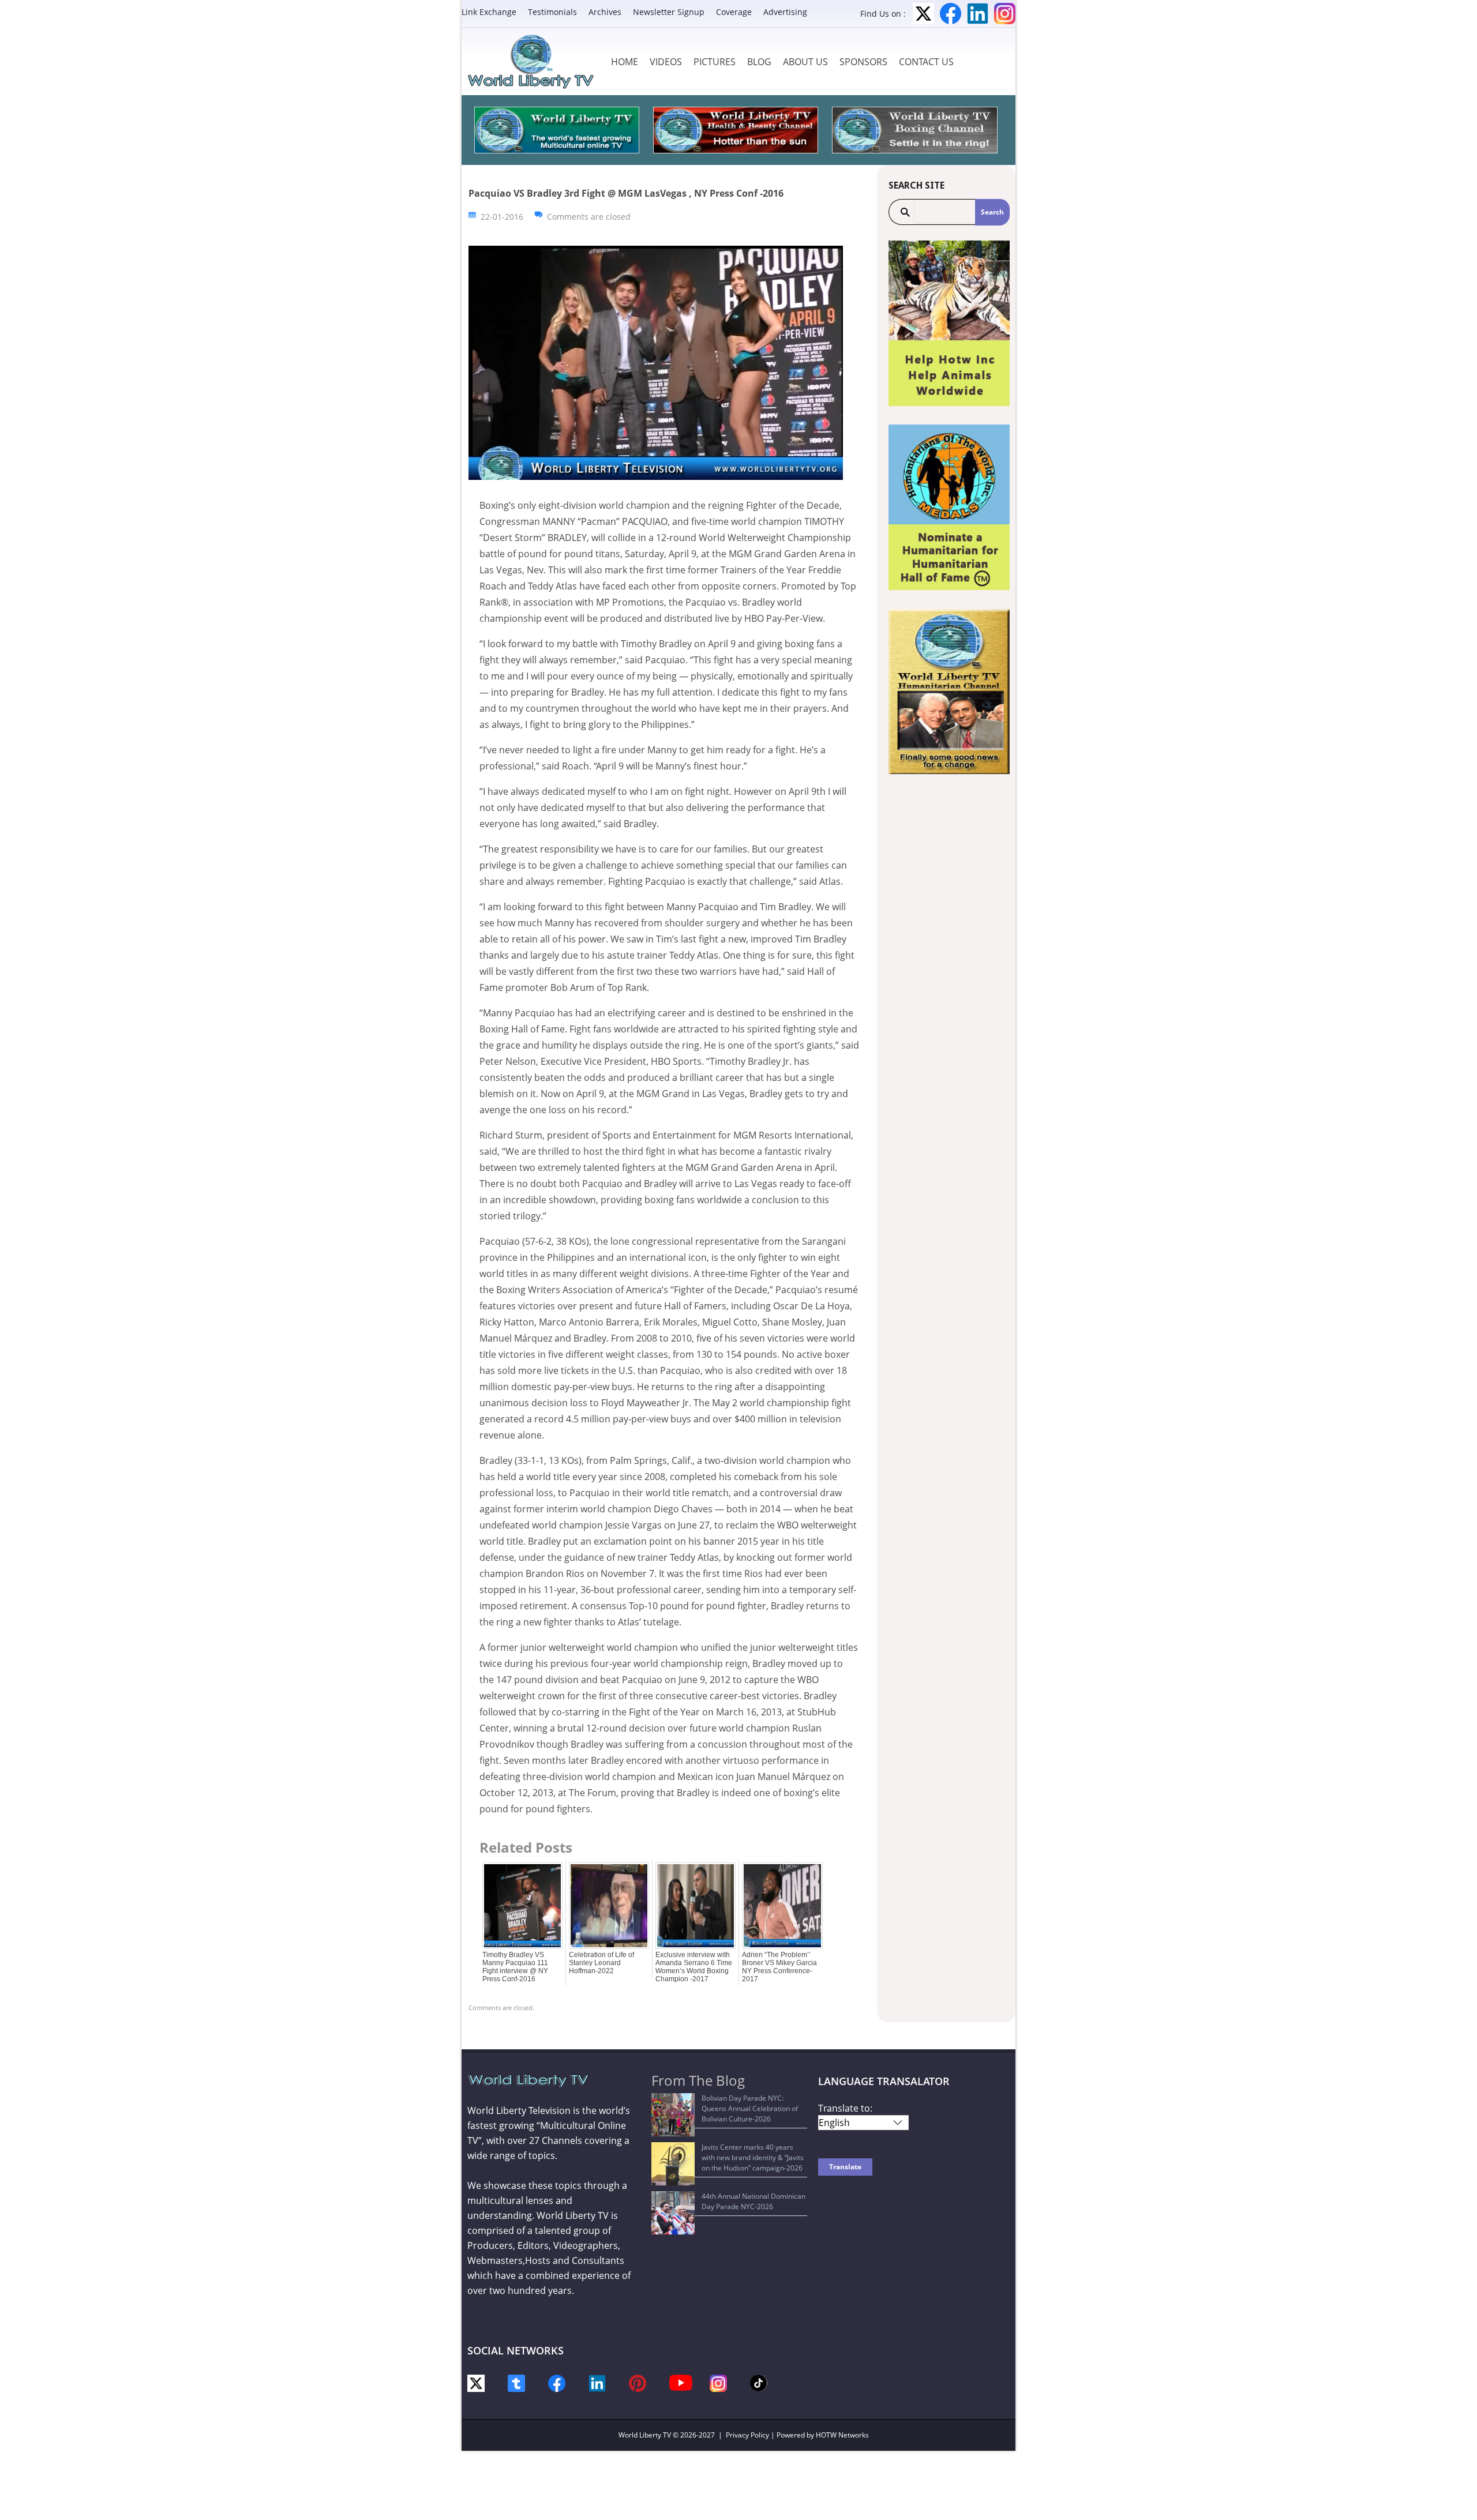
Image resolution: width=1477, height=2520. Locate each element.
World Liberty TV (645, 2435)
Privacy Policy (747, 2435)
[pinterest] (638, 2382)
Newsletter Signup (669, 12)
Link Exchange (489, 12)
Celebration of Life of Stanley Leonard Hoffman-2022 (601, 1963)
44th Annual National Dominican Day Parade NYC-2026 (754, 2201)
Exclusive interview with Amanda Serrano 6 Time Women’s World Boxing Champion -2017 (694, 1967)
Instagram (1005, 14)
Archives (605, 12)
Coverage (734, 12)
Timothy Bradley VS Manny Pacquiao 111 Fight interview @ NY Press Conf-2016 (515, 1967)
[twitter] (476, 2382)
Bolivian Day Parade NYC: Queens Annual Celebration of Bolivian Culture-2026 (750, 2108)
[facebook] (557, 2382)
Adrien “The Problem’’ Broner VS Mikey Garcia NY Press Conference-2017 (779, 1967)
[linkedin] (597, 2382)
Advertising (785, 12)
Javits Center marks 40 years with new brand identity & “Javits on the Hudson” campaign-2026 (753, 2157)
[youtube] (681, 2382)
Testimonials (552, 12)
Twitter (923, 14)
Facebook (951, 14)
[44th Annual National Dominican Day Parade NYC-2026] (673, 2213)
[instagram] (718, 2382)
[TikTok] (759, 2382)
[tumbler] (516, 2382)
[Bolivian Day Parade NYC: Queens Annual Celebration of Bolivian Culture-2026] (673, 2115)
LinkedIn (978, 14)
